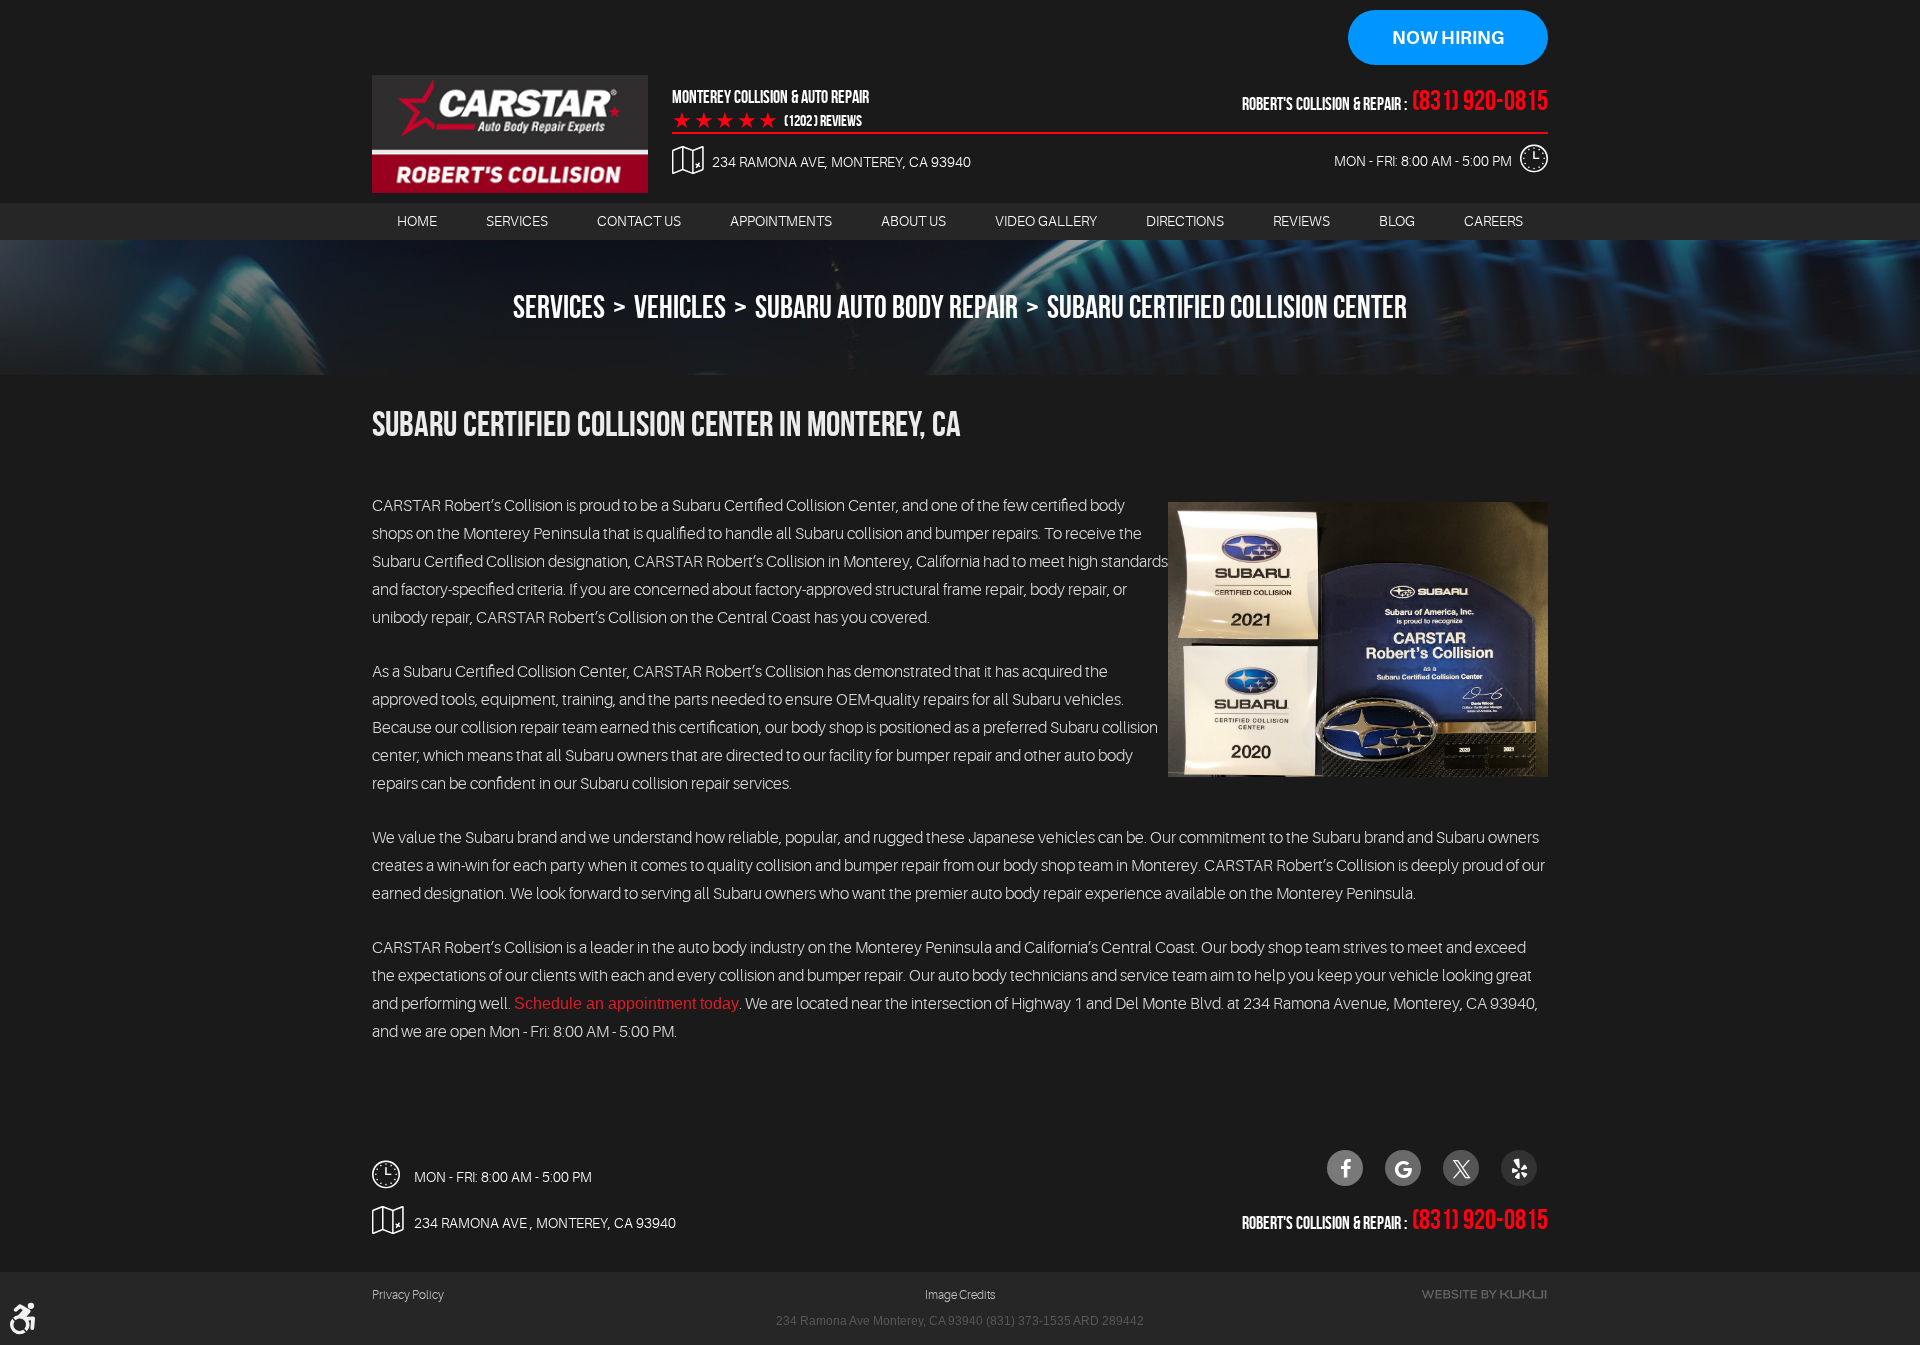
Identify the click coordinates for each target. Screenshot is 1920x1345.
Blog (1397, 221)
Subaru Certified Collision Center (1227, 306)
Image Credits (960, 1295)
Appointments (781, 221)
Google (1403, 1168)
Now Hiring (1448, 38)
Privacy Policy (408, 1295)
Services (517, 221)
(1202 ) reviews (823, 121)
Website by (1484, 1294)
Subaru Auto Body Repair (886, 306)
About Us (913, 221)
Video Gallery (1046, 221)
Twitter (1461, 1168)
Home (417, 221)
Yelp (1519, 1168)
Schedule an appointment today (626, 1003)
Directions (1185, 221)
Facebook (1345, 1168)
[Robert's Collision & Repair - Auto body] (510, 134)
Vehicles (680, 306)
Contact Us (639, 221)
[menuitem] (417, 221)
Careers (1493, 221)
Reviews (1301, 221)
